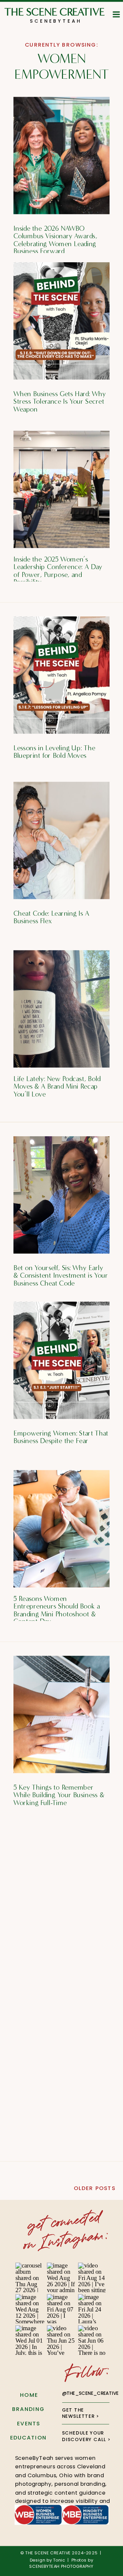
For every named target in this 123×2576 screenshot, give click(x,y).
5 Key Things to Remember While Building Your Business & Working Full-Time (59, 1795)
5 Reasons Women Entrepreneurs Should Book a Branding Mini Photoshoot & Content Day (57, 1610)
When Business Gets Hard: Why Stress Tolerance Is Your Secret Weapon (60, 401)
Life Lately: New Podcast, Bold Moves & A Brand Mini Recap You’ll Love (57, 1086)
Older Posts (95, 2188)
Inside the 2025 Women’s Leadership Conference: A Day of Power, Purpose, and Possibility (58, 571)
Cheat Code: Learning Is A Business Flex (51, 917)
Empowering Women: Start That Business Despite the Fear (61, 1437)
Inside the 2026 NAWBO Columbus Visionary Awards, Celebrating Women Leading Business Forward (55, 240)
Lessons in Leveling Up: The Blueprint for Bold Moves (54, 752)
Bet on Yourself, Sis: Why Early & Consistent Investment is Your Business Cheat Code (61, 1275)
